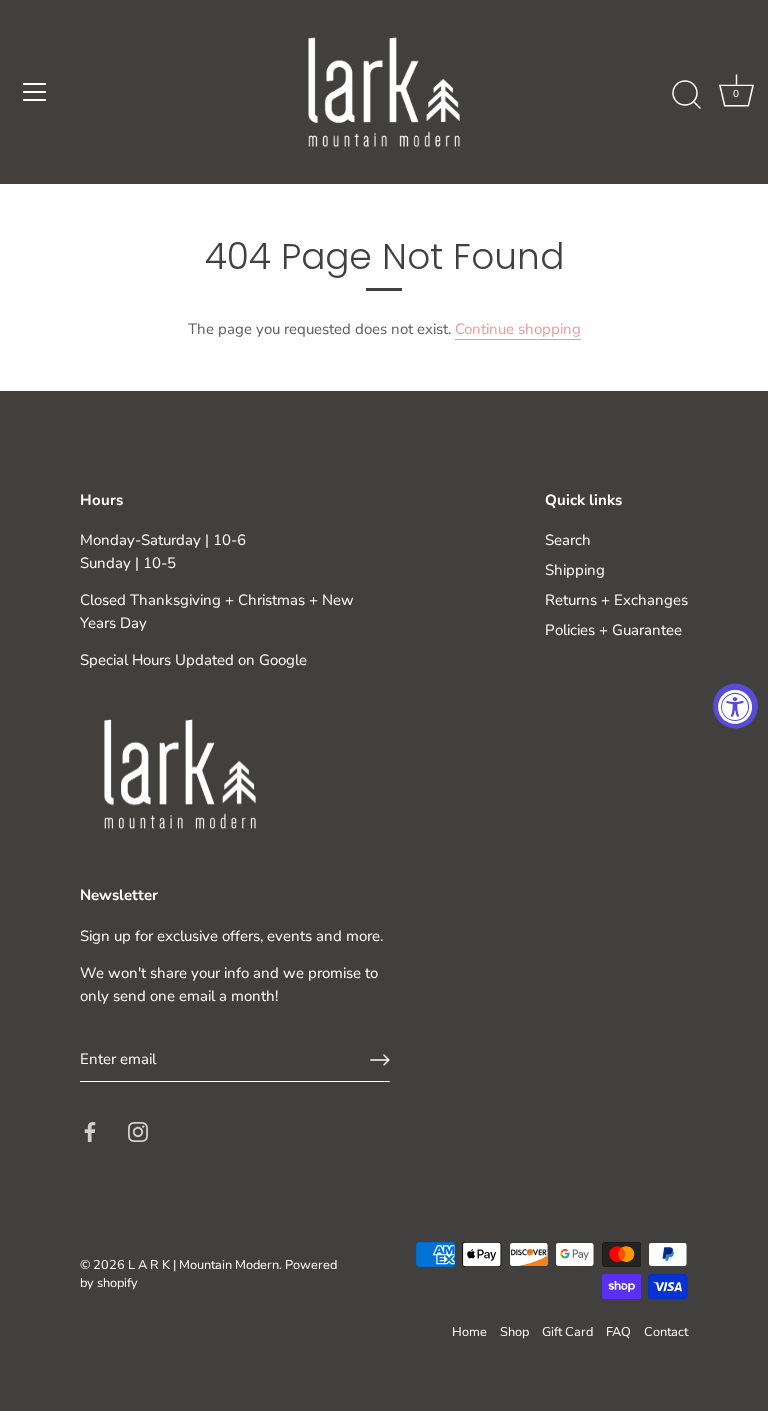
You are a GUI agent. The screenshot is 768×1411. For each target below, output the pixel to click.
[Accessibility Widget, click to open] (735, 705)
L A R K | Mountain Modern (203, 1265)
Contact (666, 1332)
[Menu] (35, 92)
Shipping (575, 570)
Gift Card (567, 1332)
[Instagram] (138, 1131)
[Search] (686, 95)
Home (469, 1332)
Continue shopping (518, 329)
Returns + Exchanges (616, 600)
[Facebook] (90, 1131)
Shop (514, 1332)
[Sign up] (380, 1060)
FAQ (618, 1332)
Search (568, 540)
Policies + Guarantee (613, 630)
